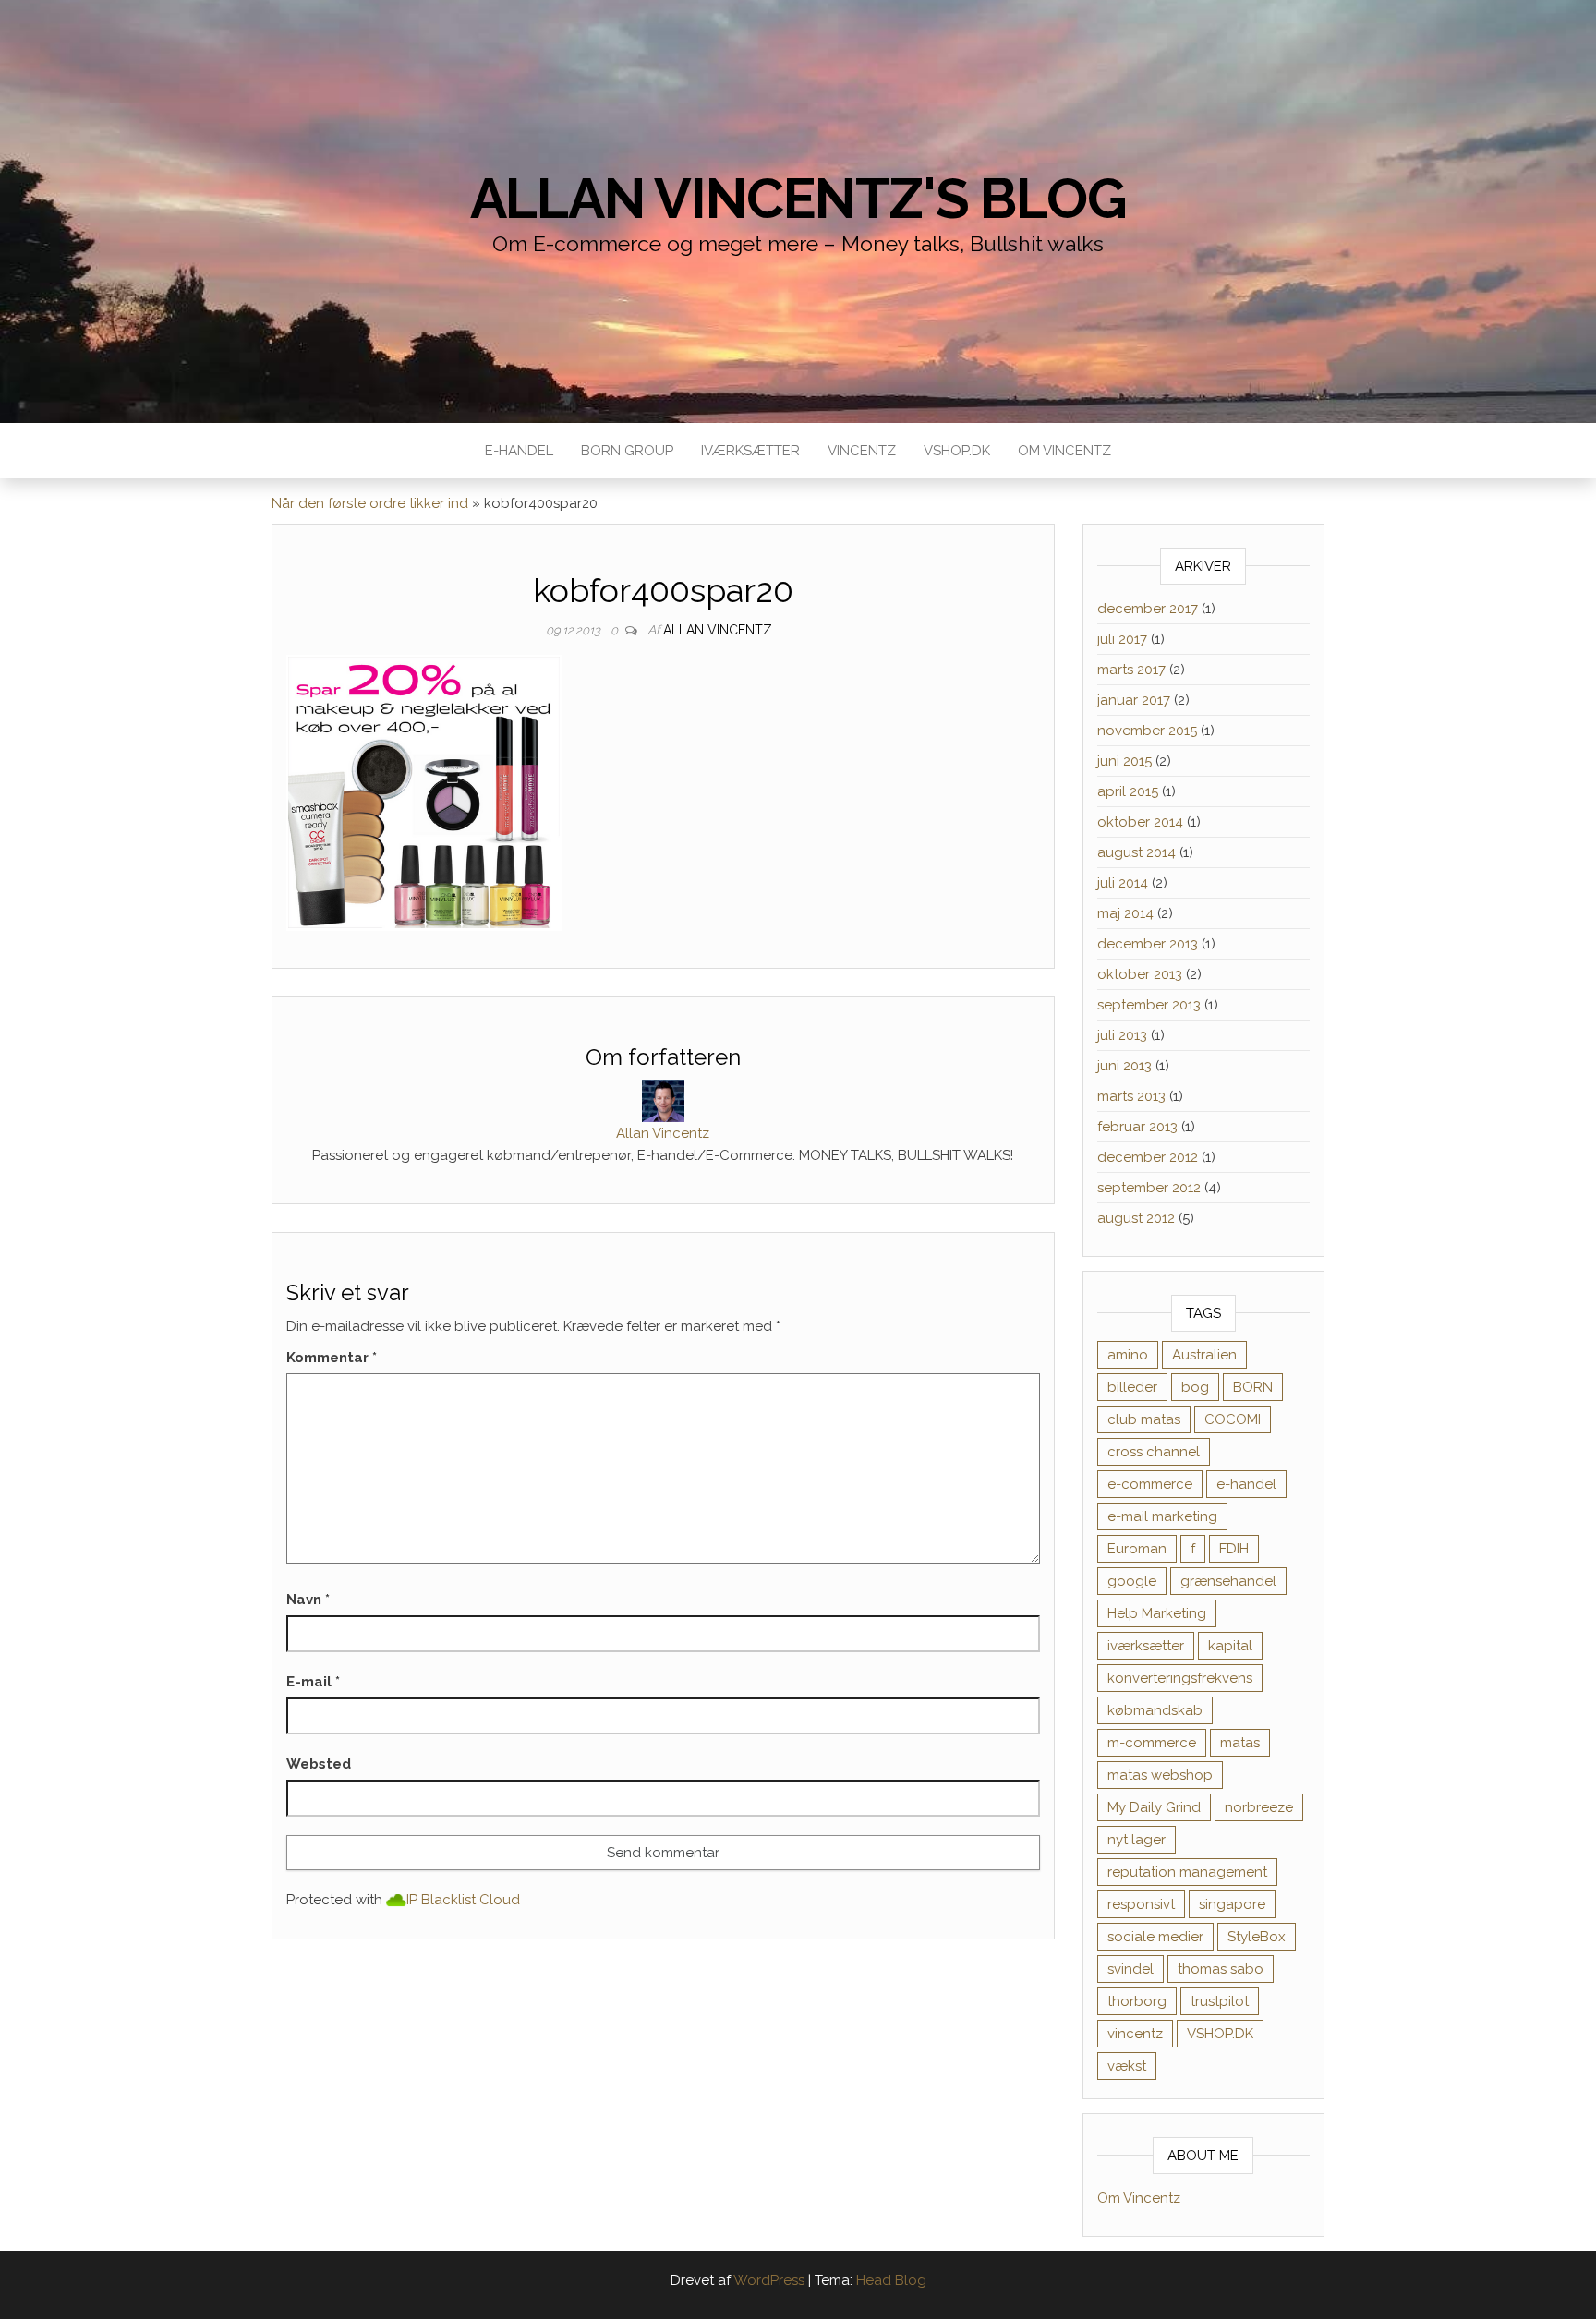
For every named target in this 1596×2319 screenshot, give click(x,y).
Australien (1204, 1355)
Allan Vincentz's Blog (798, 199)
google (1132, 1581)
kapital (1230, 1646)
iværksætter (1146, 1646)
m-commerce (1152, 1743)
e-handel (1246, 1484)
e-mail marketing (1162, 1516)
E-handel (519, 451)
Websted (319, 1764)
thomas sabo (1221, 1969)
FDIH (1234, 1549)
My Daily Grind (1154, 1807)
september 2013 (1149, 1005)
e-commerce (1150, 1484)
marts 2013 (1131, 1096)
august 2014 (1137, 852)
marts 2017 (1131, 670)
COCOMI (1233, 1419)
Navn (308, 1600)
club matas (1144, 1419)
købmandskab (1155, 1710)
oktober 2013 (1140, 974)
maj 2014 (1125, 913)
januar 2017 (1134, 700)
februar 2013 (1137, 1127)
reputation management (1187, 1872)
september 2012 (1149, 1188)
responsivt (1141, 1904)
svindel (1130, 1969)
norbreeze (1259, 1807)
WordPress (769, 2280)
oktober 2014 (1140, 822)
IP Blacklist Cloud (463, 1900)
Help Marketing (1157, 1613)
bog (1195, 1387)
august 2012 (1136, 1218)
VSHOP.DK (957, 451)
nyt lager (1137, 1840)
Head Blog (891, 2280)
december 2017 (1148, 609)
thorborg (1137, 2001)
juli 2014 (1123, 883)
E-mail (313, 1682)
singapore (1232, 1904)
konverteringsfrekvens (1180, 1678)
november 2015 (1147, 731)
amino (1128, 1355)
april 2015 (1128, 791)
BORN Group (627, 451)
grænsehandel (1228, 1581)
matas (1240, 1743)
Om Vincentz (1064, 451)
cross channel (1154, 1452)
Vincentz (862, 451)
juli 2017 (1122, 639)
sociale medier (1155, 1937)
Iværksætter (750, 451)
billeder (1132, 1387)
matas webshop (1160, 1775)
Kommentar (332, 1358)
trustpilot (1220, 2001)
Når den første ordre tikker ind (370, 503)
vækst (1127, 2066)
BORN (1253, 1387)
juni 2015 (1124, 761)
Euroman (1137, 1549)
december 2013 (1148, 944)
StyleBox (1257, 1937)
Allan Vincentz (718, 630)
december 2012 (1148, 1157)
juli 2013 (1122, 1035)
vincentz (1135, 2034)
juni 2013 (1124, 1066)
